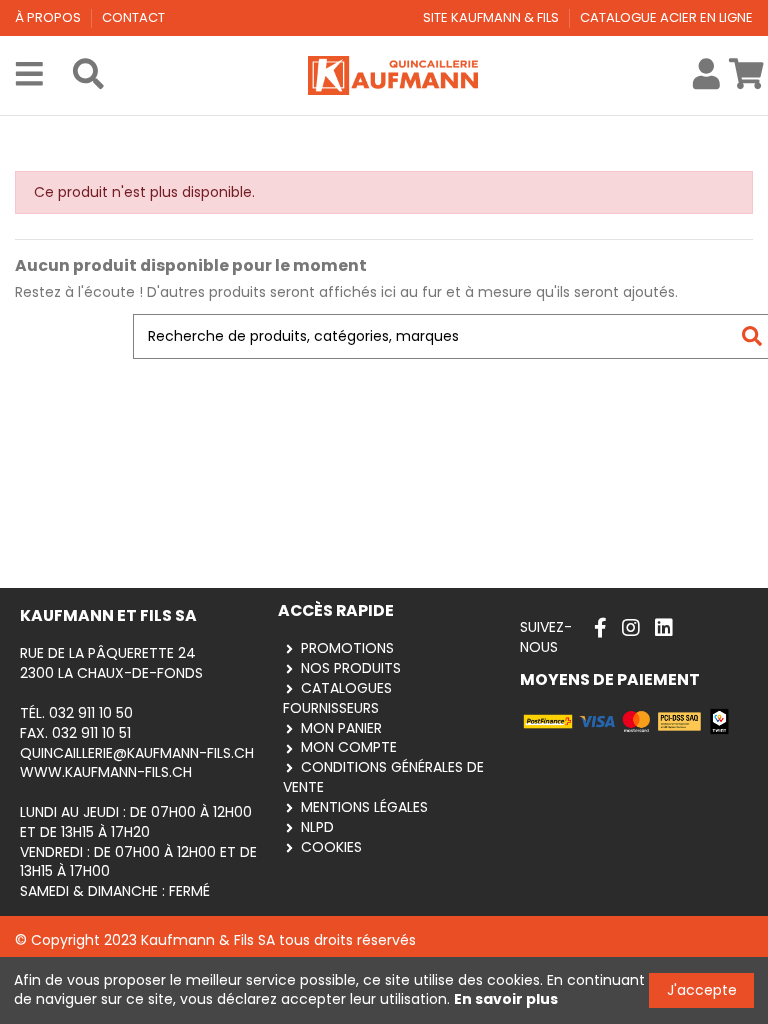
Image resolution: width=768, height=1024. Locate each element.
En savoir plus (506, 999)
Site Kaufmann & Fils (492, 17)
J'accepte (702, 990)
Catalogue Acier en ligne (666, 17)
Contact (133, 17)
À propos (49, 17)
